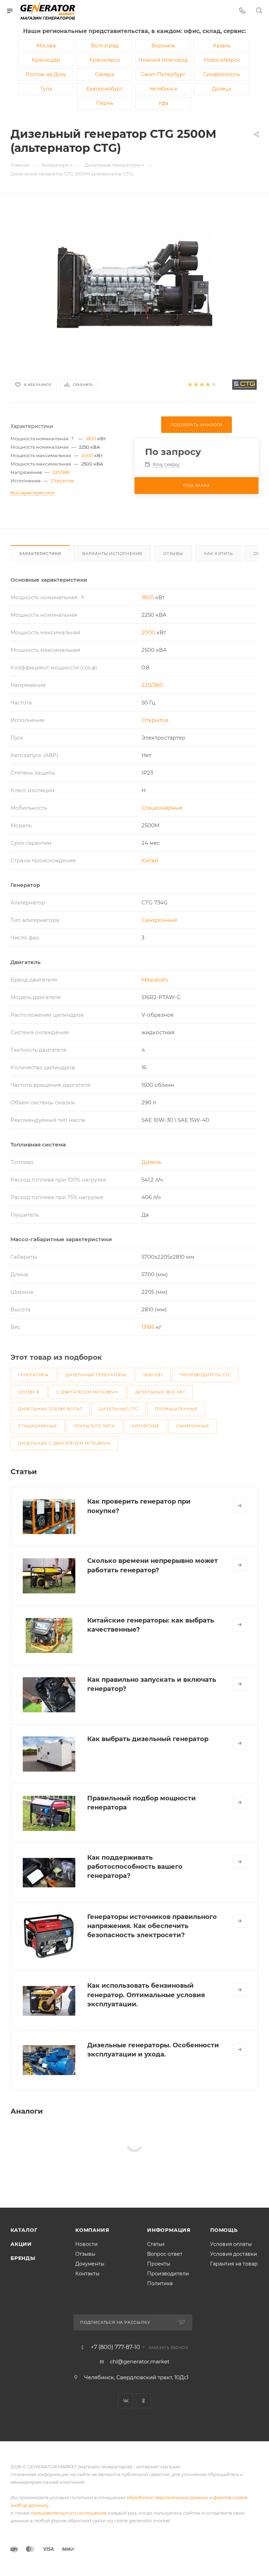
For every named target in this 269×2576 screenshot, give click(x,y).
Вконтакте (126, 2401)
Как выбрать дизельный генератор (148, 1739)
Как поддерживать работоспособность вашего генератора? (135, 1867)
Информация (169, 2230)
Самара (105, 74)
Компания (92, 2230)
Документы (90, 2264)
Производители (168, 2274)
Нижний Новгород (163, 60)
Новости (87, 2244)
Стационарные (162, 808)
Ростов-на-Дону (46, 74)
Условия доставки (234, 2254)
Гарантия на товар (234, 2264)
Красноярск (105, 60)
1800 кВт (153, 1375)
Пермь (105, 103)
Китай (150, 860)
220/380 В (29, 1392)
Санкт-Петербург (163, 74)
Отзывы (173, 554)
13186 (148, 1327)
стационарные (38, 1426)
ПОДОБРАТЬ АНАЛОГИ (197, 425)
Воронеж (163, 46)
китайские (146, 1426)
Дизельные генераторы (96, 1375)
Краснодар (46, 60)
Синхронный (159, 920)
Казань (222, 46)
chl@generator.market (140, 2361)
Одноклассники (143, 2401)
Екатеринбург (105, 89)
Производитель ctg (205, 1375)
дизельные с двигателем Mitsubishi (64, 1443)
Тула (46, 89)
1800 (91, 439)
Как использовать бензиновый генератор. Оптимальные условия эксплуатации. (146, 1995)
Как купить (219, 554)
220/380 (61, 472)
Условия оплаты (231, 2244)
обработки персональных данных (167, 2497)
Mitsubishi (155, 980)
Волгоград (105, 46)
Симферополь (222, 74)
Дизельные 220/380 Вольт (50, 1409)
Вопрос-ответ (165, 2254)
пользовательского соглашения (68, 2513)
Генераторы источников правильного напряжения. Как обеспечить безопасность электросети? (152, 1926)
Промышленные (176, 1409)
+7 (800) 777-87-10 (115, 2347)
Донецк (222, 89)
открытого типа (94, 1426)
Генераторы (33, 1375)
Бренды (23, 2258)
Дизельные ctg (118, 1409)
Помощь (224, 2230)
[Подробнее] (240, 1506)
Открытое (62, 481)
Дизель (151, 1162)
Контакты (87, 2274)
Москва (46, 46)
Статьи (156, 2244)
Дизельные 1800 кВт (160, 1392)
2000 (87, 455)
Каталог (24, 2230)
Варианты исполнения (112, 554)
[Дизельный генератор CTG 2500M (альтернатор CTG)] (134, 284)
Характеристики (40, 554)
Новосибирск (222, 60)
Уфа (163, 103)
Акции (21, 2244)
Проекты (159, 2264)
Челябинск (163, 89)
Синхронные (193, 1426)
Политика (160, 2283)
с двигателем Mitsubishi (87, 1392)
